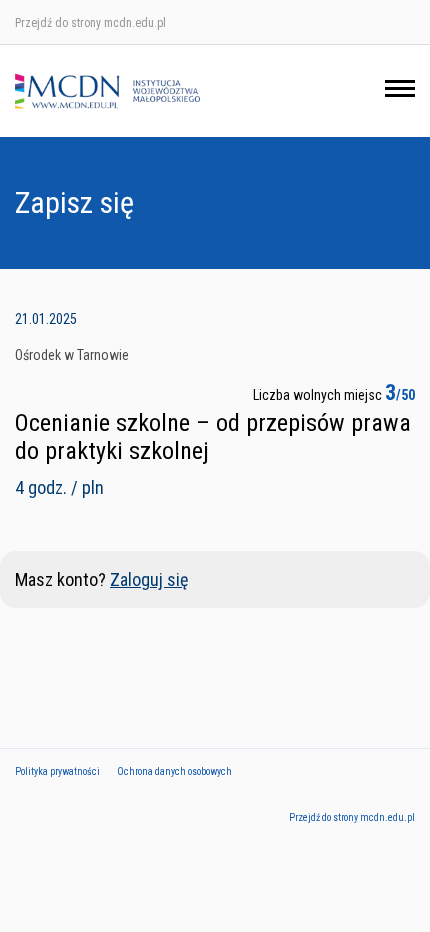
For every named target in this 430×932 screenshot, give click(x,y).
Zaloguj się (149, 579)
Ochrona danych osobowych (174, 771)
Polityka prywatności (57, 771)
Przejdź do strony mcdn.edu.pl (90, 23)
